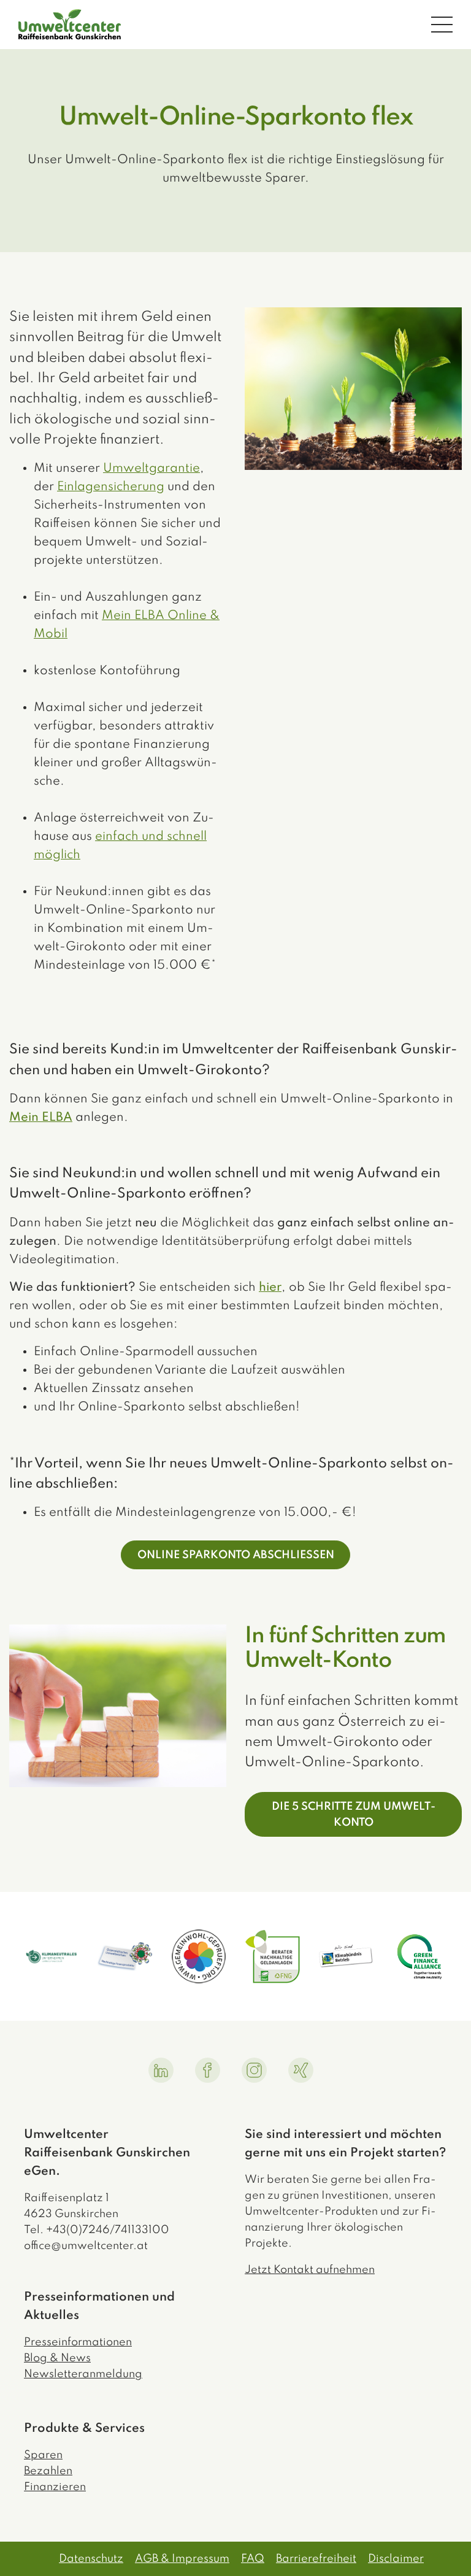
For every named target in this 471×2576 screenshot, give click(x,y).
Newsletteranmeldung (83, 2374)
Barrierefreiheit (316, 2559)
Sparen (43, 2455)
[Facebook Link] (208, 2070)
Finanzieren (55, 2487)
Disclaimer (396, 2559)
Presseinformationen (78, 2342)
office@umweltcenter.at (86, 2246)
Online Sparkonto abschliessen (236, 1555)
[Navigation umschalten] (442, 24)
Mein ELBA (41, 1118)
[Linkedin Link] (161, 2070)
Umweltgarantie (151, 469)
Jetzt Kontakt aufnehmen (310, 2270)
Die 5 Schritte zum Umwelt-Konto (354, 1815)
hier (270, 1288)
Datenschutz (91, 2559)
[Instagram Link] (254, 2070)
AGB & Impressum (182, 2559)
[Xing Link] (301, 2070)
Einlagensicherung (111, 487)
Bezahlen (48, 2471)
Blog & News (57, 2358)
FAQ (253, 2559)
